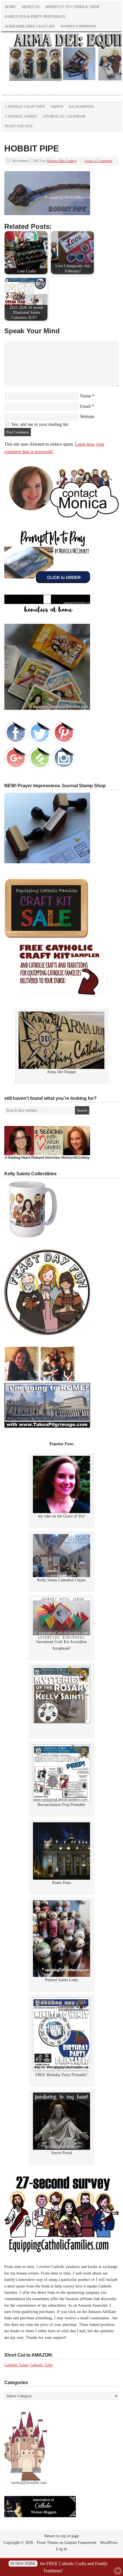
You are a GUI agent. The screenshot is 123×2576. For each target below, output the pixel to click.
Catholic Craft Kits (25, 107)
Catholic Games (21, 116)
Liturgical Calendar (64, 116)
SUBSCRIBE (23, 2564)
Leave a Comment (98, 161)
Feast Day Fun (19, 126)
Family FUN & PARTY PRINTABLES (35, 16)
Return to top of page (62, 2536)
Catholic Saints (16, 2365)
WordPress (109, 2543)
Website (87, 417)
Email (85, 406)
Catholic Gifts (41, 2365)
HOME (10, 7)
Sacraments (81, 107)
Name (86, 396)
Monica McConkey (62, 161)
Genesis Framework (80, 2543)
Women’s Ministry (79, 26)
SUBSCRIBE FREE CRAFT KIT (30, 26)
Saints (57, 107)
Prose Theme (47, 2543)
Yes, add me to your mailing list (39, 424)
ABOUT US (30, 7)
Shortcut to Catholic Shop (71, 8)
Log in (61, 2549)
